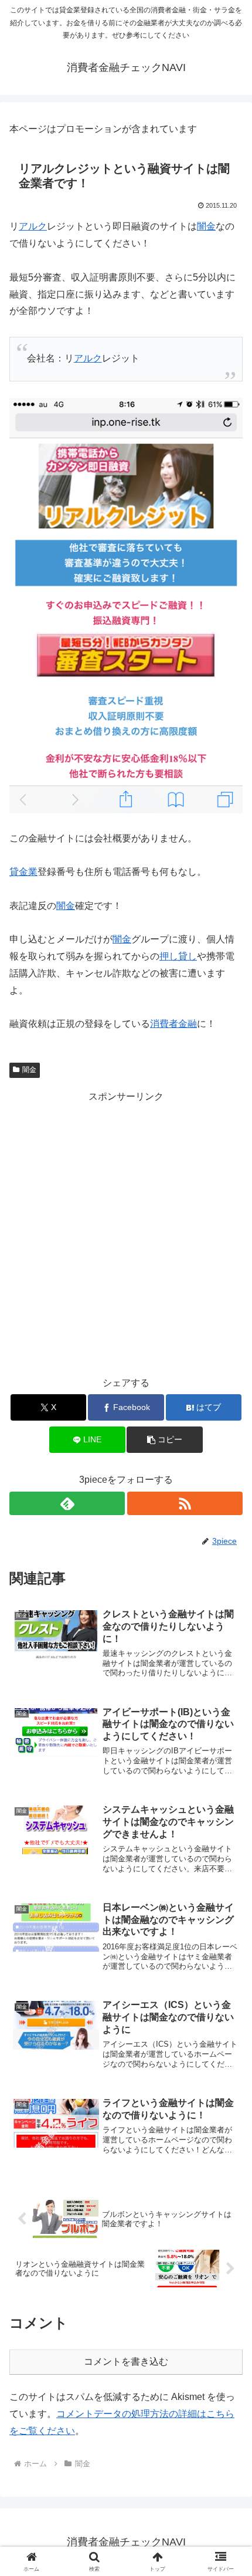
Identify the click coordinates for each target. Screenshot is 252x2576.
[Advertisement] (126, 1232)
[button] (164, 1440)
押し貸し (178, 956)
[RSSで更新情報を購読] (185, 1503)
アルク (33, 226)
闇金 (206, 226)
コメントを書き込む (126, 2362)
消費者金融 (173, 1024)
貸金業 (23, 872)
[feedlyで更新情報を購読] (67, 1503)
